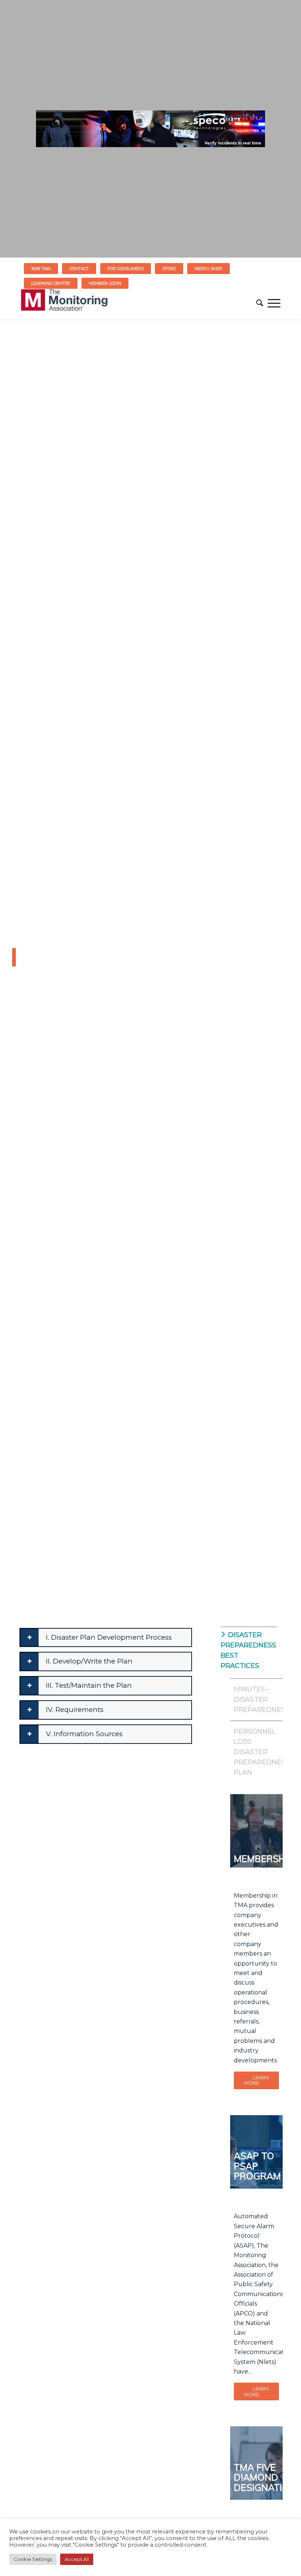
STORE (169, 269)
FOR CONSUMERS (126, 269)
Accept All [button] (77, 2559)
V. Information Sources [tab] (84, 1734)
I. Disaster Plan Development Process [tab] (109, 1637)
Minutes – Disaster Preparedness (256, 1699)
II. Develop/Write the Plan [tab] (89, 1661)
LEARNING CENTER (51, 283)
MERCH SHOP (208, 269)
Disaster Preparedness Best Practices (247, 1650)
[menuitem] (41, 269)
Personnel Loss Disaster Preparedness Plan (256, 1752)
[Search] (260, 303)
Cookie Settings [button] (33, 2559)
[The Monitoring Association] (64, 303)
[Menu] (274, 303)
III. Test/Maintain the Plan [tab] (89, 1685)
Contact (79, 269)
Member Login (105, 283)
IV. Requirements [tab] (75, 1710)
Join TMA (41, 269)
